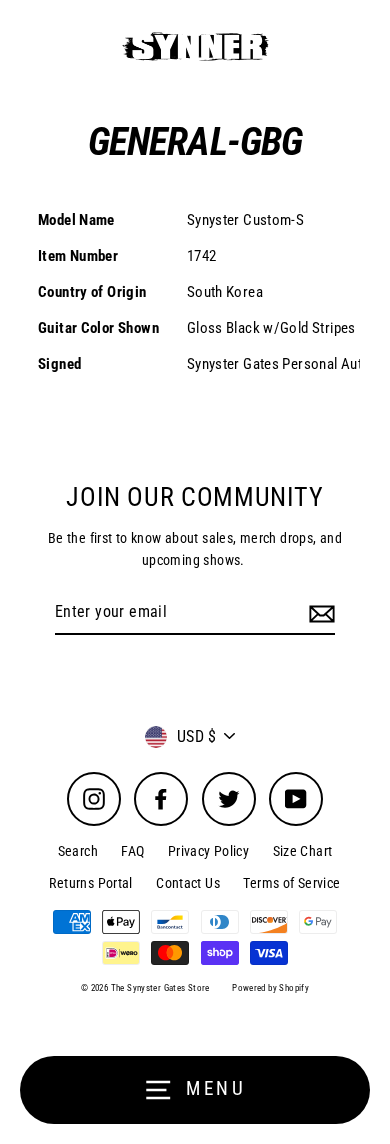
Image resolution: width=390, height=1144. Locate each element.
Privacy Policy (208, 851)
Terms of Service (291, 883)
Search (78, 851)
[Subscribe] (319, 613)
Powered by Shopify (270, 988)
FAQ (132, 851)
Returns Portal (90, 883)
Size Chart (303, 851)
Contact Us (188, 883)
